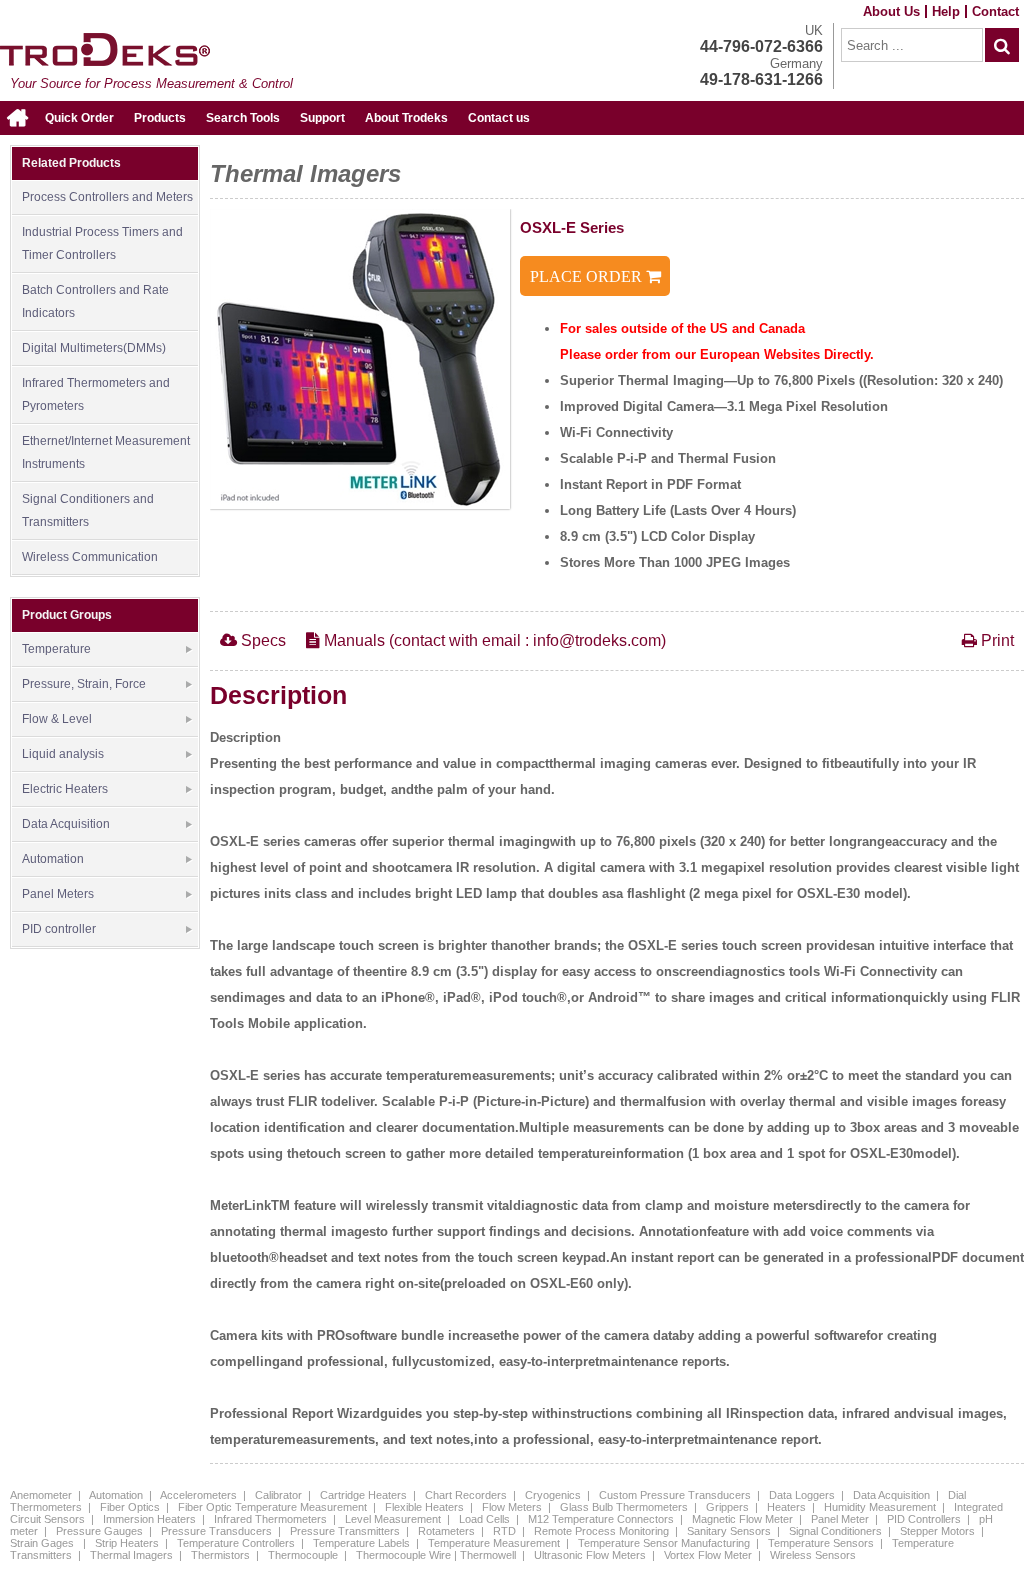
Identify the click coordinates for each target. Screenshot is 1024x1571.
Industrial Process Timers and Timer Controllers (102, 243)
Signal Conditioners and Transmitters (88, 510)
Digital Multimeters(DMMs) (94, 348)
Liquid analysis (63, 754)
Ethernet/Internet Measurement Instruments (106, 452)
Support (322, 118)
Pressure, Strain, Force (84, 684)
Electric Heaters (65, 789)
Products (160, 118)
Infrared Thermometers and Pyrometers (96, 394)
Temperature (56, 649)
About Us (891, 11)
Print (995, 640)
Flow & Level (57, 719)
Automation (53, 859)
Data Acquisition (66, 824)
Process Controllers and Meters (107, 197)
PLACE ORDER (588, 276)
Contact (995, 11)
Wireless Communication (90, 557)
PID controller (59, 929)
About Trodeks (406, 118)
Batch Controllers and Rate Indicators (95, 301)
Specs (261, 640)
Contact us (499, 118)
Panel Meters (58, 894)
